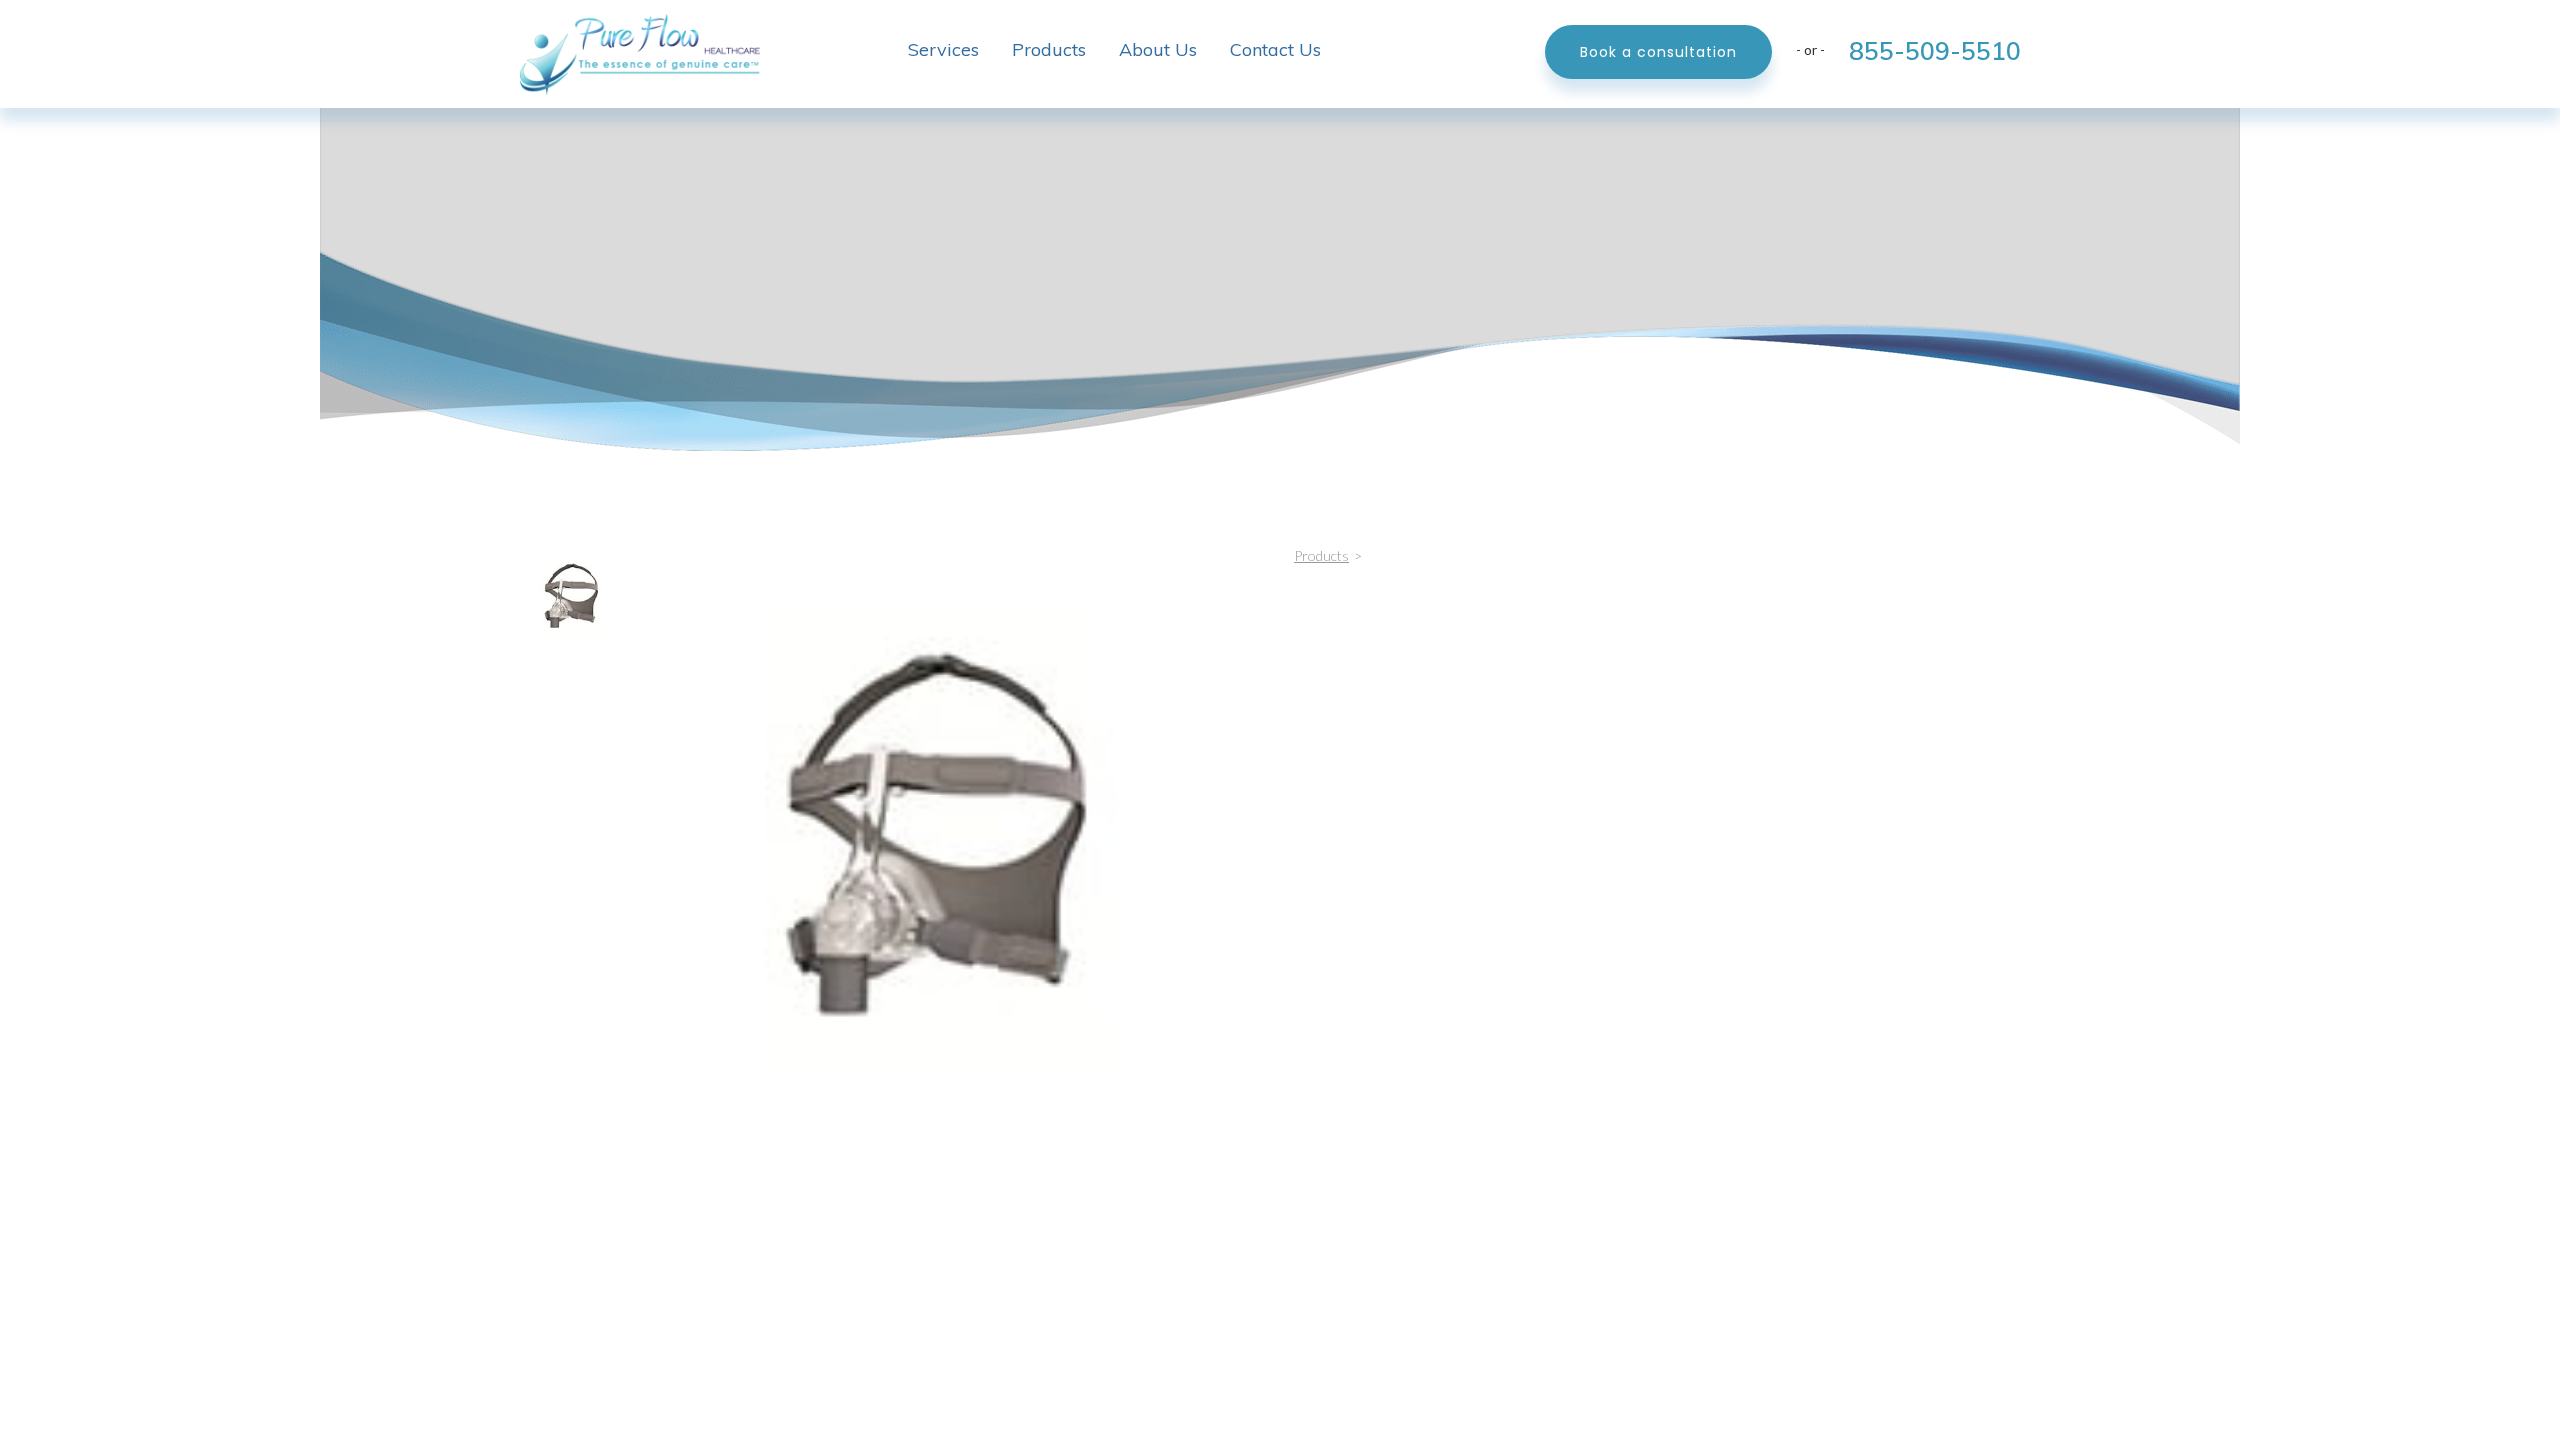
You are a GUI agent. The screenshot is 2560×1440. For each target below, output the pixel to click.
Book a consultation (1658, 52)
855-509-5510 (1935, 50)
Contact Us (1275, 49)
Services (943, 49)
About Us (1158, 49)
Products (1049, 49)
